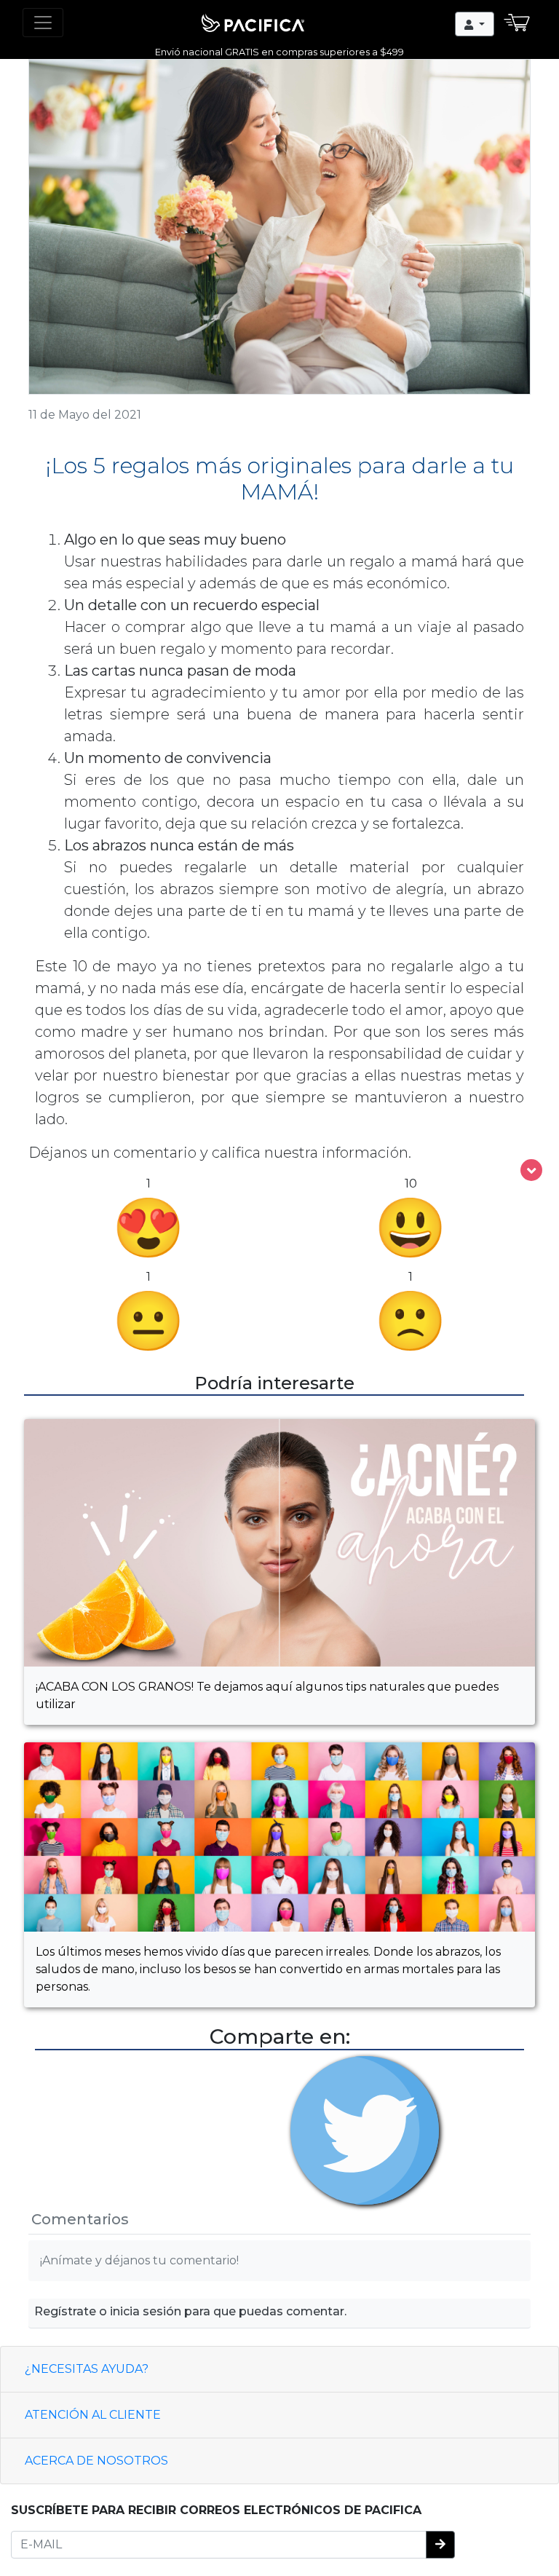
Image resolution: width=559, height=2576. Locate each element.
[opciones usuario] (475, 24)
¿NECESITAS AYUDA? (87, 2369)
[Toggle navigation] (43, 23)
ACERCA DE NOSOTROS (96, 2461)
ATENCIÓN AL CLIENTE (93, 2415)
